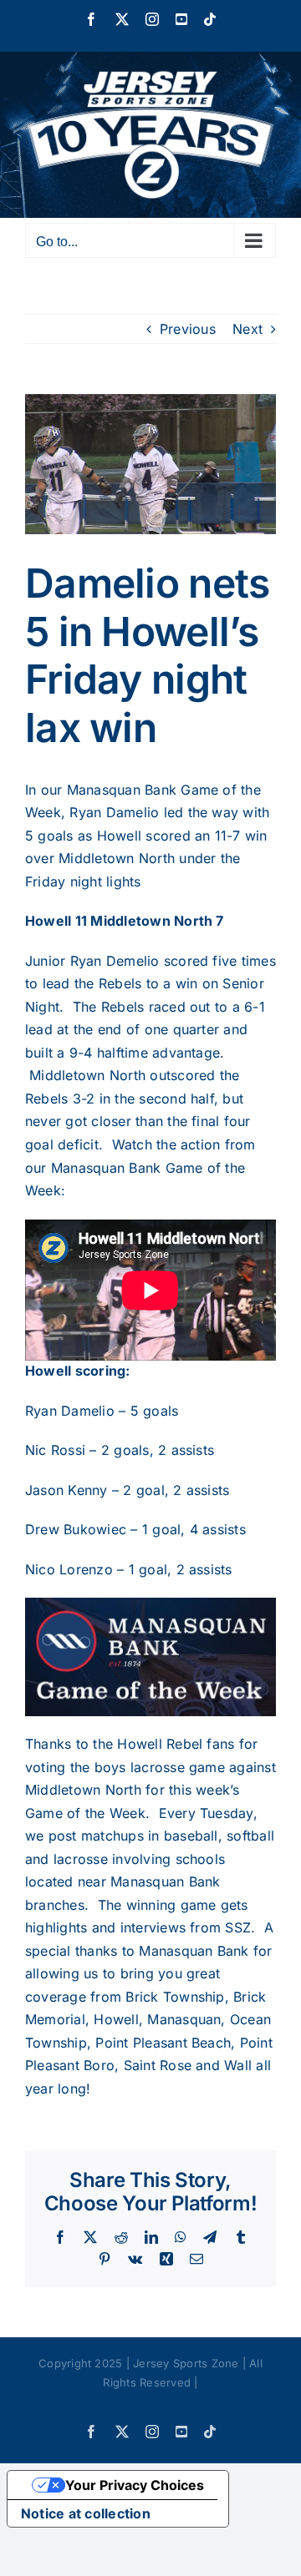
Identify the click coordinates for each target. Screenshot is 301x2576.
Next (247, 329)
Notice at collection (86, 2513)
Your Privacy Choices (135, 2485)
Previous (188, 329)
